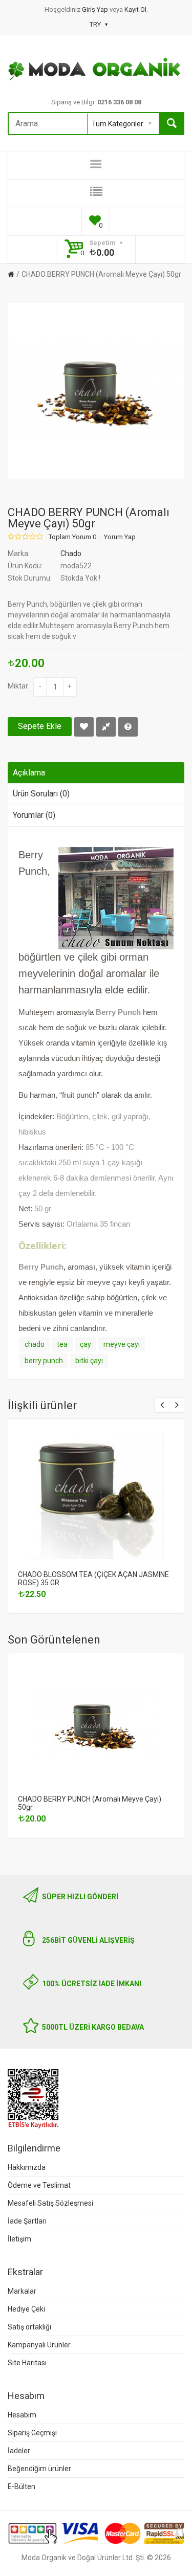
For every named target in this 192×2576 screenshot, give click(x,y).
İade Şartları (27, 2221)
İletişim (19, 2239)
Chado (71, 553)
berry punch (44, 1361)
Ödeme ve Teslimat (39, 2185)
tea (62, 1344)
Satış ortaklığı (29, 2327)
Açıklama (29, 773)
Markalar (22, 2291)
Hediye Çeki (26, 2309)
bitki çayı (89, 1361)
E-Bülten (22, 2486)
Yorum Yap (120, 537)
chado (35, 1344)
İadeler (19, 2451)
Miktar (18, 686)
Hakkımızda (27, 2167)
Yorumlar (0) (34, 815)
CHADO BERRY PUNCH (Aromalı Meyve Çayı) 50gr (101, 274)
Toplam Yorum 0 (72, 537)
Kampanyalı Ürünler (39, 2345)
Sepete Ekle (40, 726)
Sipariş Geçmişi (32, 2433)
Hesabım (22, 2415)
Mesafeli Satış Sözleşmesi (50, 2203)
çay (86, 1344)
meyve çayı (122, 1344)
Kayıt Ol (135, 9)
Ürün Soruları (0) (41, 794)
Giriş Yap (96, 9)
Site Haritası (27, 2363)
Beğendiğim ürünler (39, 2469)
